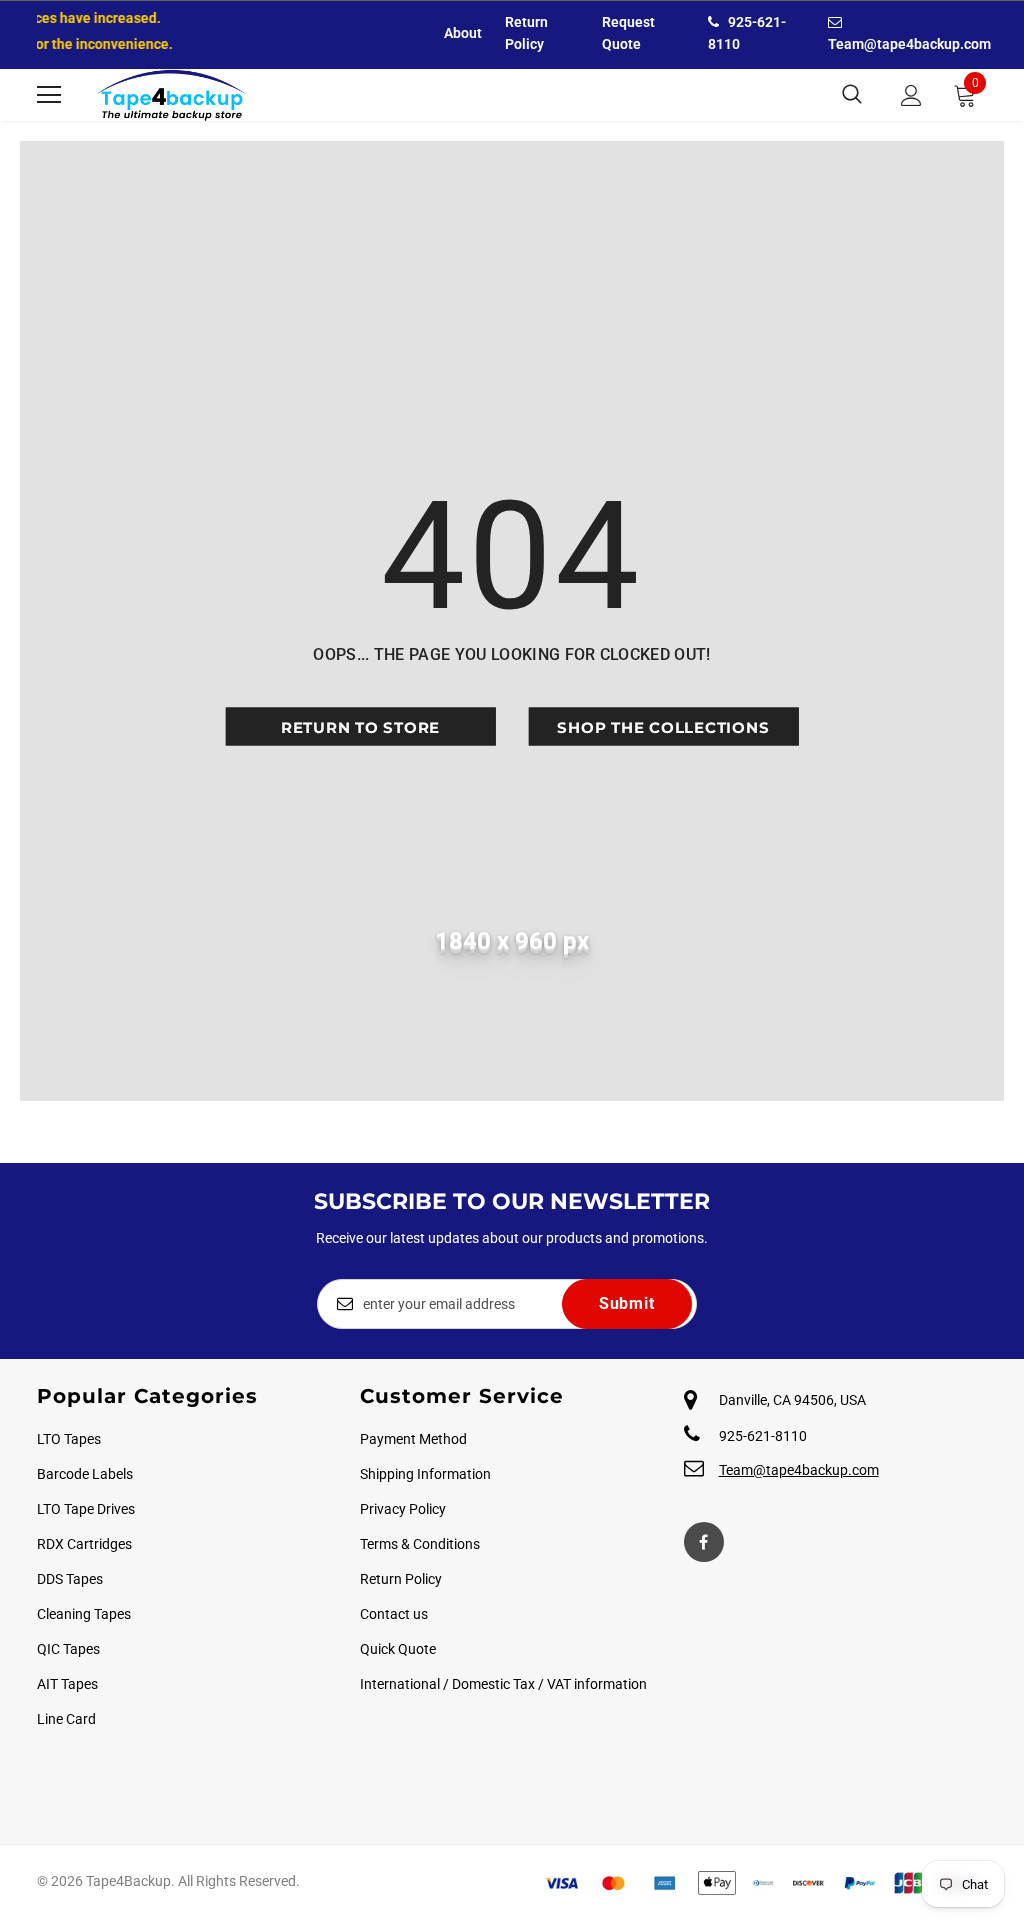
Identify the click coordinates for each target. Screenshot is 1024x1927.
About (463, 33)
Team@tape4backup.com (799, 1470)
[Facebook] (704, 1542)
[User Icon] (911, 95)
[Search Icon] (852, 95)
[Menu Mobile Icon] (49, 95)
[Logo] (172, 95)
